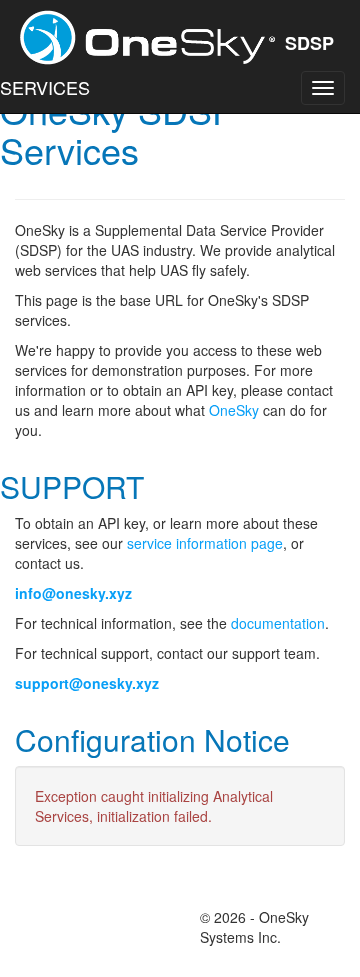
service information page (205, 543)
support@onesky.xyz (87, 683)
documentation (278, 623)
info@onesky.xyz (73, 593)
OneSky (234, 410)
